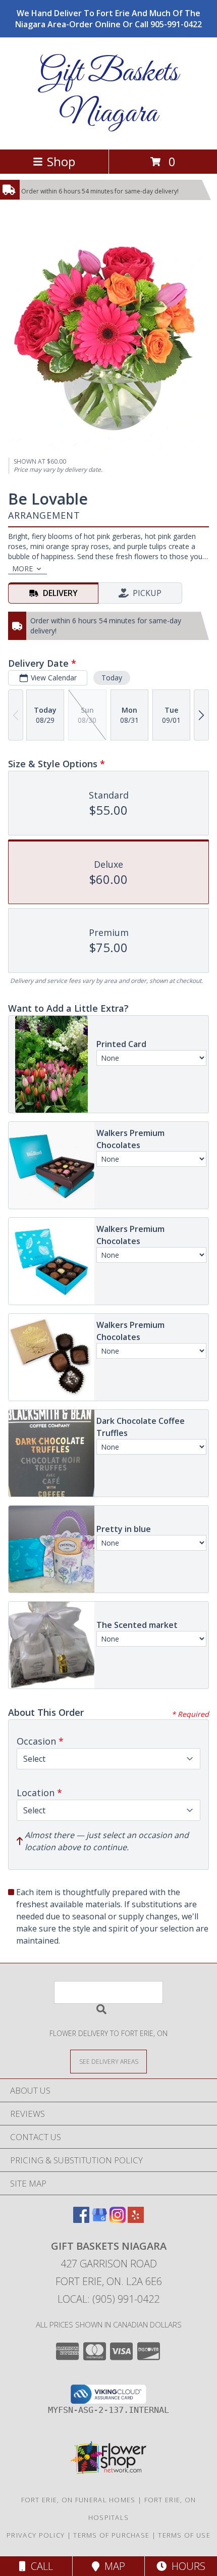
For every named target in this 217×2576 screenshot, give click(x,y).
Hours (186, 2566)
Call (39, 2566)
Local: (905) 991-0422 (108, 2299)
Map (112, 2566)
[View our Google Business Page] (99, 2220)
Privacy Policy (36, 2535)
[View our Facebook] (81, 2220)
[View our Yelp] (136, 2220)
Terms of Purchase (111, 2535)
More (22, 568)
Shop (61, 161)
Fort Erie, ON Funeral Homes (78, 2500)
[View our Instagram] (118, 2220)
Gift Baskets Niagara (109, 93)
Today (112, 678)
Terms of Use (184, 2535)
